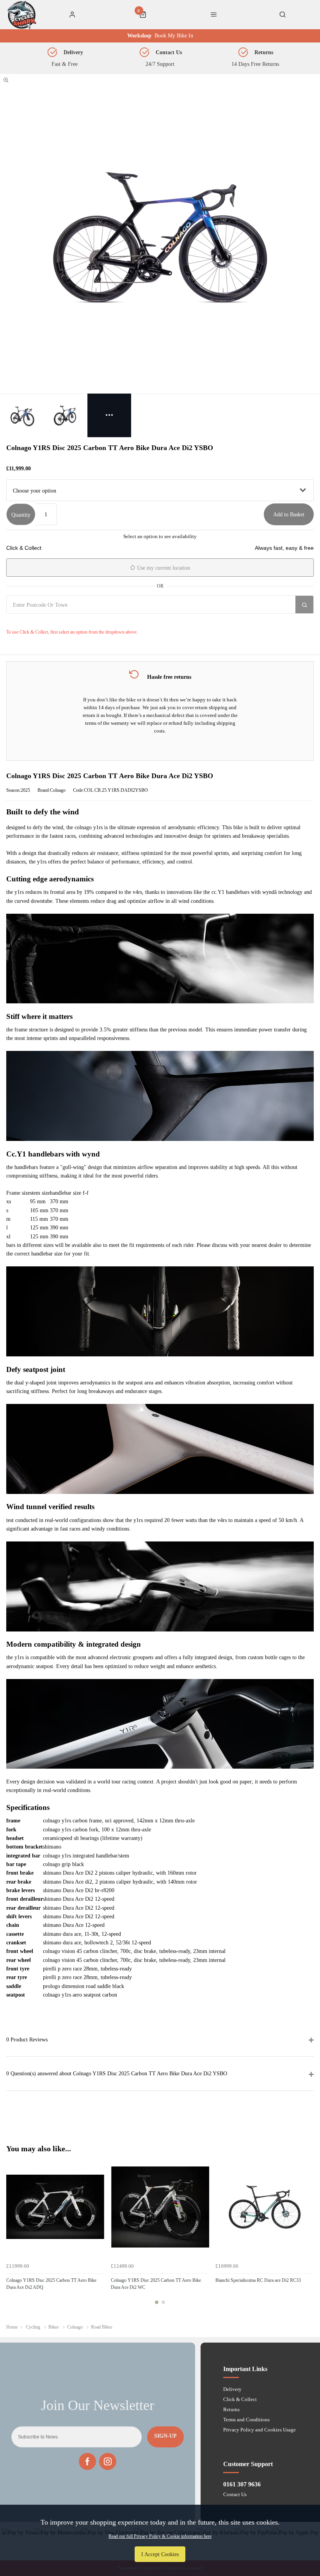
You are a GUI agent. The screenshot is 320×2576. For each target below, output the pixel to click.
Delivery (232, 2389)
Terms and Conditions (246, 2420)
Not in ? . (53, 621)
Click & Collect (240, 2399)
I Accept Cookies (160, 2554)
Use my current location (163, 568)
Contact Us (235, 2494)
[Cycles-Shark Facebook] (87, 2461)
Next (307, 2235)
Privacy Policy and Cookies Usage (260, 2430)
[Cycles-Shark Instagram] (108, 2461)
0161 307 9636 (242, 2484)
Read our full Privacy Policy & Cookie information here (160, 2536)
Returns (231, 2409)
